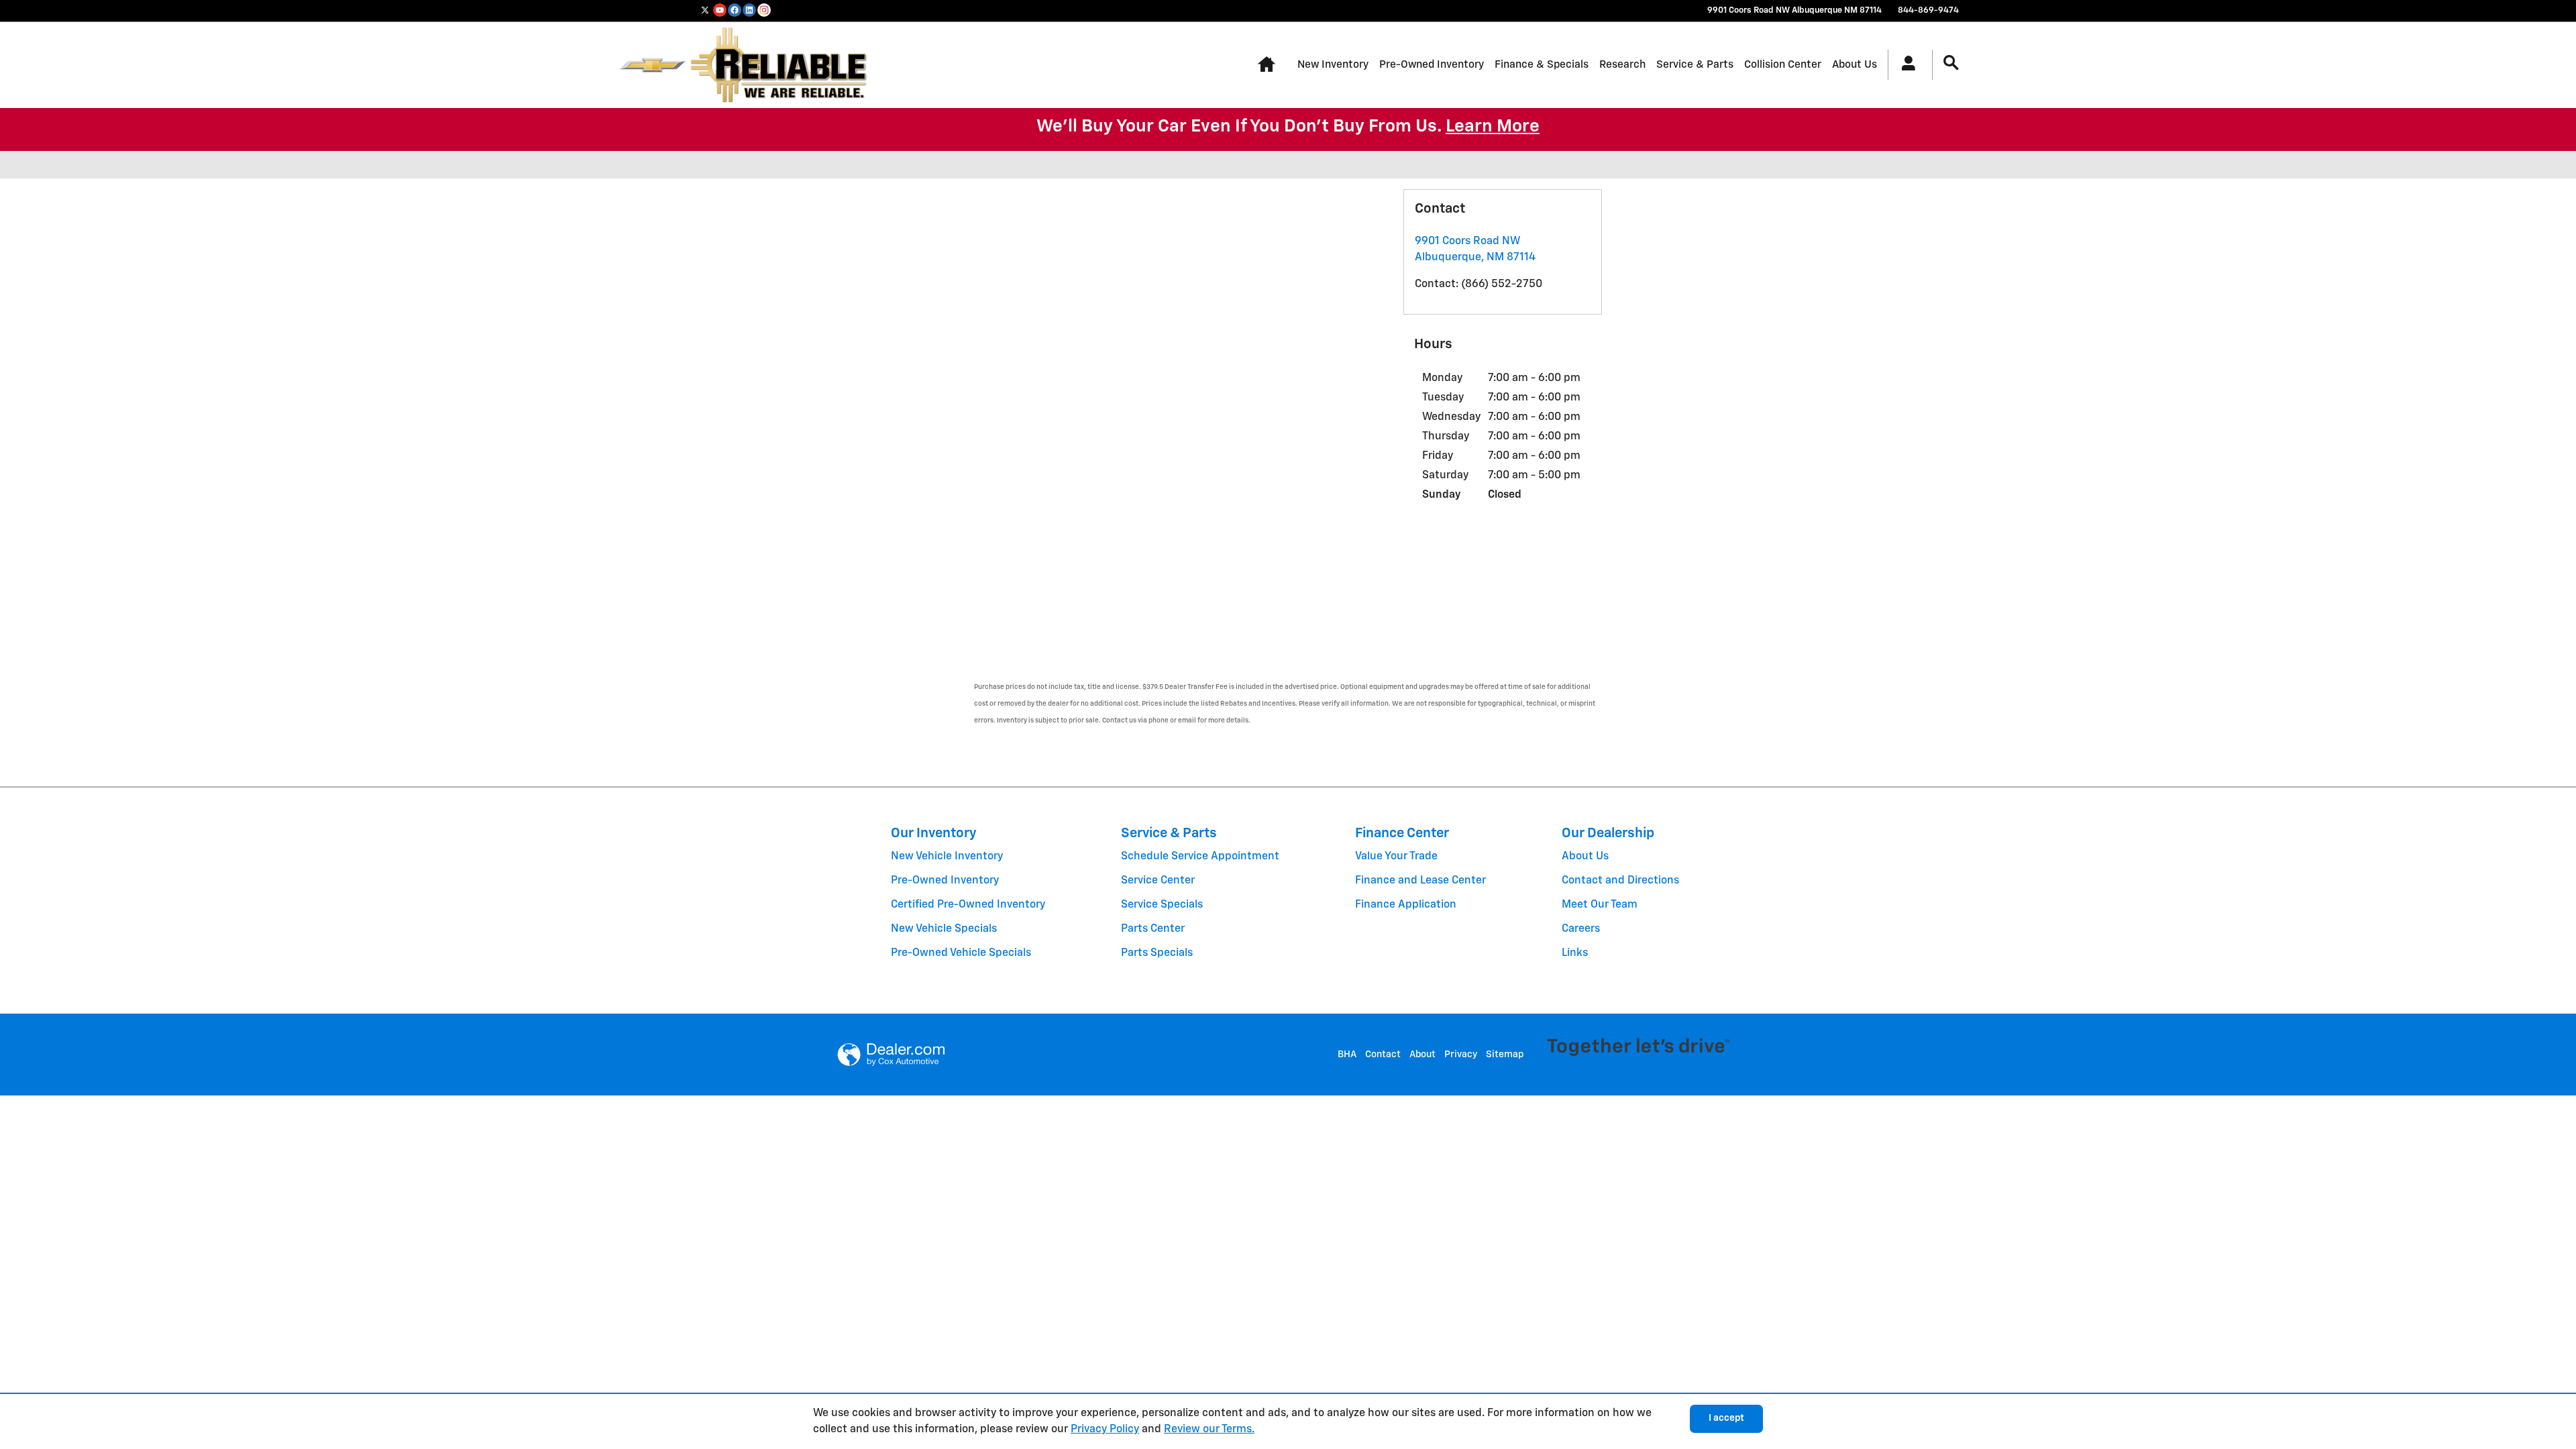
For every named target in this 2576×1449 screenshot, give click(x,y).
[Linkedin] (749, 10)
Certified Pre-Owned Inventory (968, 905)
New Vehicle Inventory (947, 857)
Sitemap (1505, 1055)
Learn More (1493, 127)
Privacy (1461, 1055)
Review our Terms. (1209, 1430)
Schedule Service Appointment (1200, 857)
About (1423, 1055)
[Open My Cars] (1905, 65)
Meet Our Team (1600, 905)
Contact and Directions (1620, 881)
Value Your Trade (1396, 857)
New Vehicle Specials (944, 929)
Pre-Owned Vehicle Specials (961, 953)
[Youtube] (720, 10)
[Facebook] (735, 10)
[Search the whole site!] (1951, 63)
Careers (1581, 929)
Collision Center (1783, 65)
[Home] (652, 65)
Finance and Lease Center (1420, 881)
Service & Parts (1695, 65)
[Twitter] (705, 10)
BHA (1347, 1055)
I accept (1726, 1418)
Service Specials (1162, 905)
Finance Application (1406, 905)
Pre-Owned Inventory (1432, 65)
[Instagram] (764, 10)
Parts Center (1153, 929)
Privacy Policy (1105, 1430)
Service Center (1158, 881)
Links (1575, 953)
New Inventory (1333, 65)
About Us (1855, 65)
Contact (1383, 1055)
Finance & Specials (1542, 65)
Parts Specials (1157, 953)
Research (1622, 65)
